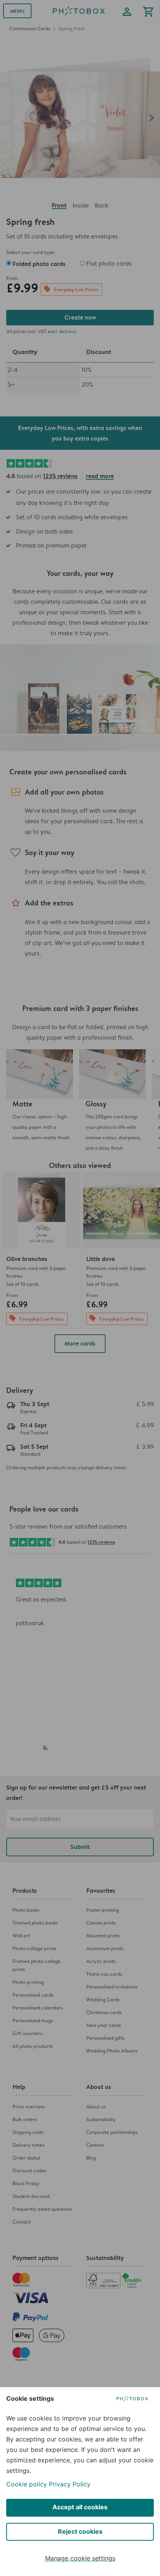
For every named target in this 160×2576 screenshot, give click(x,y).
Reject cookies (80, 2531)
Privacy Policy (70, 2484)
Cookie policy (27, 2484)
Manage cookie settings (80, 2558)
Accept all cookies (80, 2507)
